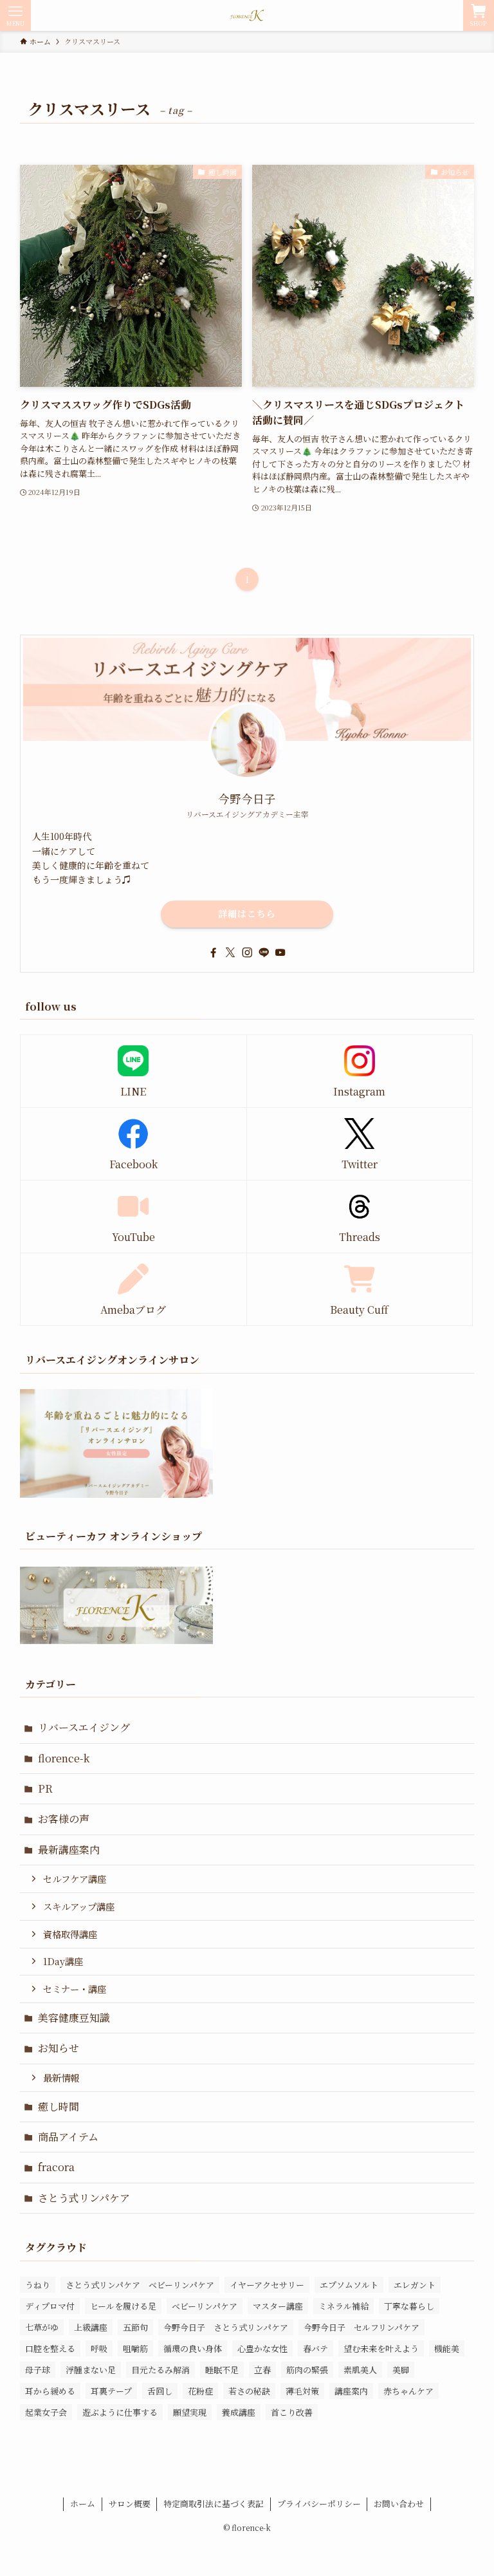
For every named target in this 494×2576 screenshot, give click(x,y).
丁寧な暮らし (409, 2306)
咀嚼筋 (135, 2348)
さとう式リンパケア (84, 2198)
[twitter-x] (230, 953)
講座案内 (351, 2391)
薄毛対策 (302, 2391)
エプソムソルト (349, 2285)
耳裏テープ (111, 2391)
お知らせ (59, 2048)
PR (45, 1788)
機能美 (447, 2348)
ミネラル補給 (343, 2306)
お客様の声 (64, 1819)
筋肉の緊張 (307, 2370)
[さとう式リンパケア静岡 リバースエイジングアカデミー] (247, 15)
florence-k (64, 1758)
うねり (38, 2285)
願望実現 (190, 2412)
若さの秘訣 (249, 2391)
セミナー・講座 (75, 1989)
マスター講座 (278, 2306)
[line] (264, 953)
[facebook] (214, 953)
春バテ (316, 2348)
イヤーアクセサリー (267, 2285)
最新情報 (61, 2077)
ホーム (83, 2504)
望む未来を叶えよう (381, 2348)
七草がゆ (42, 2327)
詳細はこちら (247, 913)
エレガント (415, 2285)
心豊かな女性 (262, 2348)
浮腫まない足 (91, 2370)
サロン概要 (130, 2504)
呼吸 (99, 2348)
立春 (262, 2370)
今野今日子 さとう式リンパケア (226, 2327)
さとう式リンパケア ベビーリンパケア (140, 2285)
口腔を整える (50, 2348)
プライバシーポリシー (319, 2504)
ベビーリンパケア (205, 2306)
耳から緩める (50, 2391)
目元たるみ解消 (160, 2370)
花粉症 (200, 2391)
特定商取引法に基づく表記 (214, 2504)
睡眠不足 (222, 2370)
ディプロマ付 (50, 2306)
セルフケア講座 (75, 1879)
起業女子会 (46, 2412)
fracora (56, 2167)
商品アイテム (68, 2137)
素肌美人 (360, 2370)
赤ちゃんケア (408, 2391)
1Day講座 (63, 1961)
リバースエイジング (84, 1727)
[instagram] (247, 953)
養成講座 (239, 2412)
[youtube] (280, 953)
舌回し (160, 2391)
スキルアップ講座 (79, 1906)
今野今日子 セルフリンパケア (361, 2327)
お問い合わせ (399, 2504)
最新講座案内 (69, 1850)
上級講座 (91, 2327)
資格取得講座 (70, 1934)
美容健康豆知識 (74, 2018)
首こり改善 (292, 2412)
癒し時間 (59, 2106)
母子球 (38, 2370)
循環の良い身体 (193, 2348)
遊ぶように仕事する (120, 2412)
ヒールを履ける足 (123, 2306)
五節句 (135, 2327)
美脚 (401, 2370)
